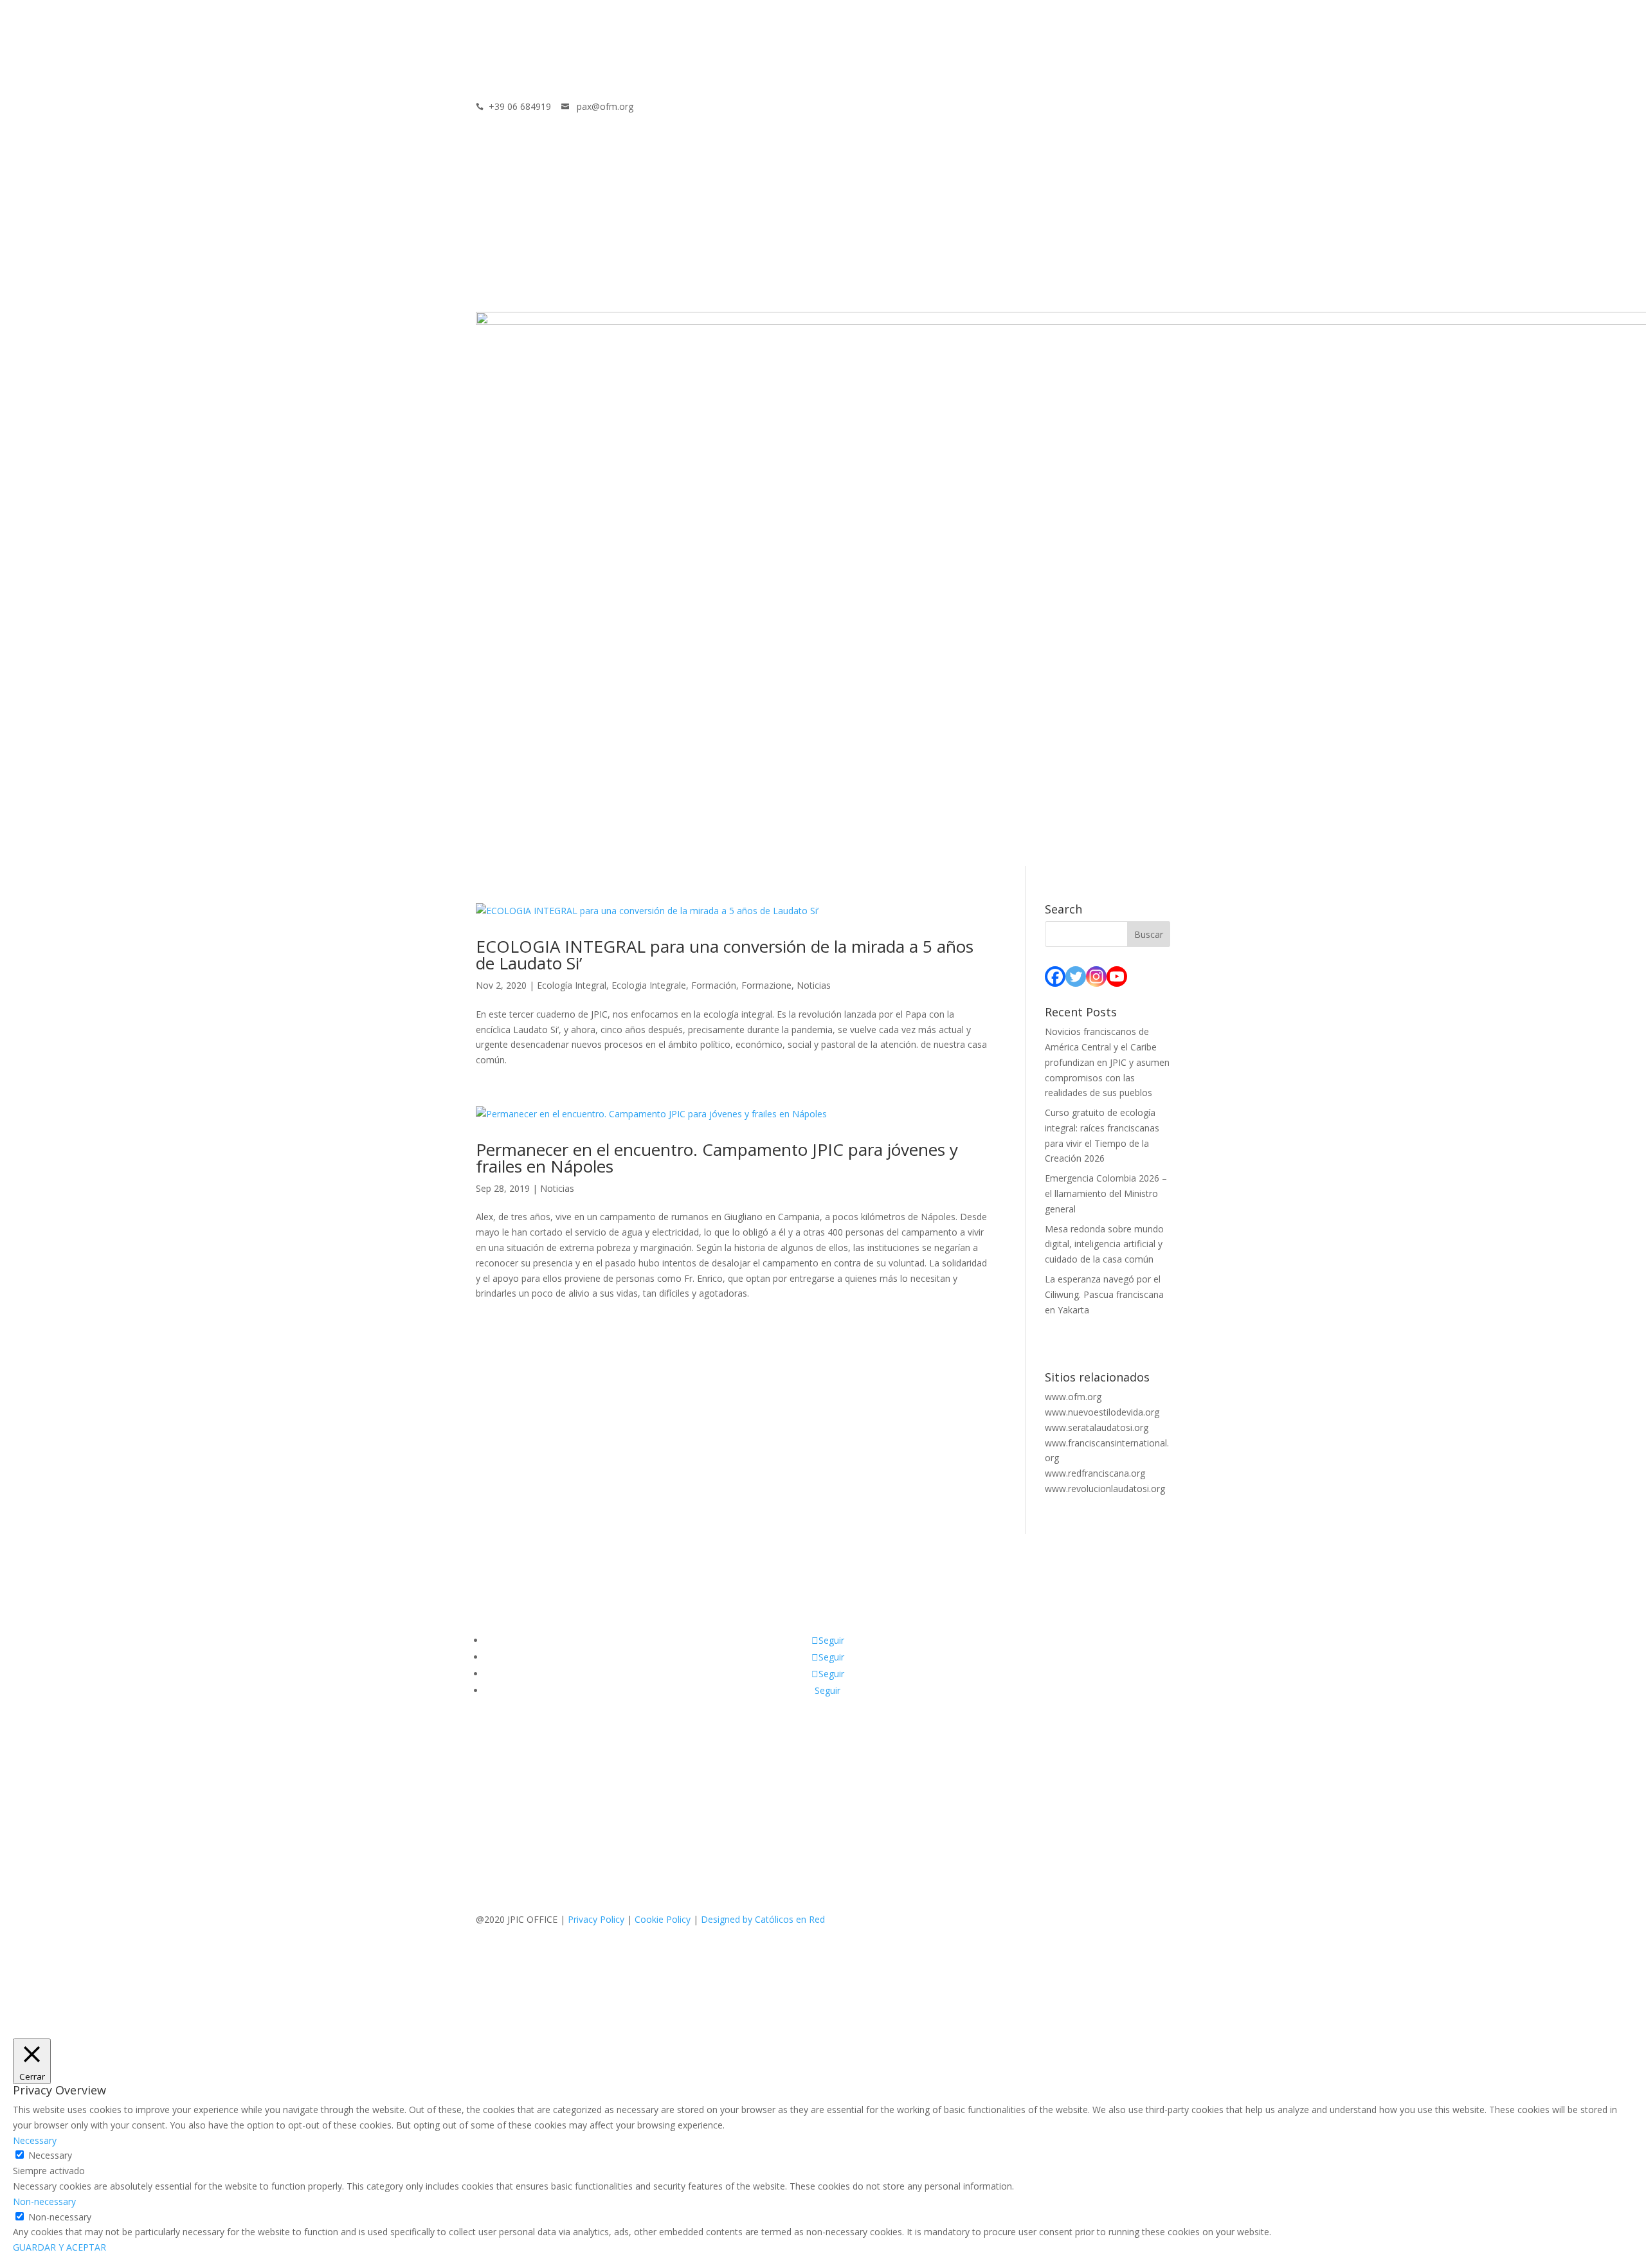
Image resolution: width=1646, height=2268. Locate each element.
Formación (714, 985)
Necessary (50, 2155)
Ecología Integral (572, 985)
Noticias (814, 985)
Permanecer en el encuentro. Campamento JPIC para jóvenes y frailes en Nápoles (717, 1158)
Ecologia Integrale (649, 985)
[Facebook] (1055, 977)
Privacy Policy (596, 1919)
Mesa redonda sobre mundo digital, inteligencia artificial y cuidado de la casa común (1104, 1244)
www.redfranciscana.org (1095, 1473)
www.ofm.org (1073, 1397)
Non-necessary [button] (44, 2201)
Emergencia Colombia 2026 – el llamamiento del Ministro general (1106, 1193)
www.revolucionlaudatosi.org (1105, 1489)
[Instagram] (1096, 977)
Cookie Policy (663, 1919)
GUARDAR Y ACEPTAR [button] (59, 2247)
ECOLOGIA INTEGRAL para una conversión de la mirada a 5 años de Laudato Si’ (725, 955)
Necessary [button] (35, 2140)
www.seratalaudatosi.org (1097, 1427)
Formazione (766, 985)
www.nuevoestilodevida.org (1102, 1412)
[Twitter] (1076, 977)
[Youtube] (1117, 977)
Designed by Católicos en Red (763, 1919)
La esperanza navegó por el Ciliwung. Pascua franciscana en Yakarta (1104, 1294)
